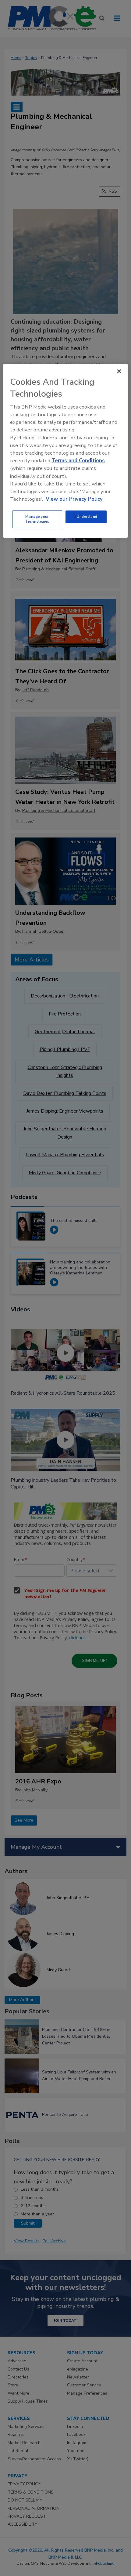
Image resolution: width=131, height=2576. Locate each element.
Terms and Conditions (78, 461)
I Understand (86, 517)
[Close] (119, 371)
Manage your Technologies (37, 519)
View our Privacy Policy (74, 499)
